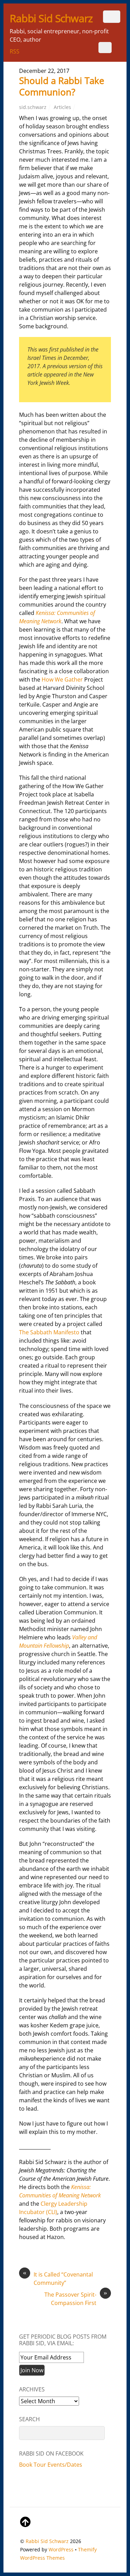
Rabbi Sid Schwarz (47, 2541)
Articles (62, 107)
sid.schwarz (33, 107)
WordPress (61, 2549)
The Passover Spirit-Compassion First (76, 2299)
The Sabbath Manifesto (49, 1332)
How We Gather (62, 679)
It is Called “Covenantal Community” (58, 2278)
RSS (15, 51)
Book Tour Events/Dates (51, 2465)
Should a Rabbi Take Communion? (62, 86)
